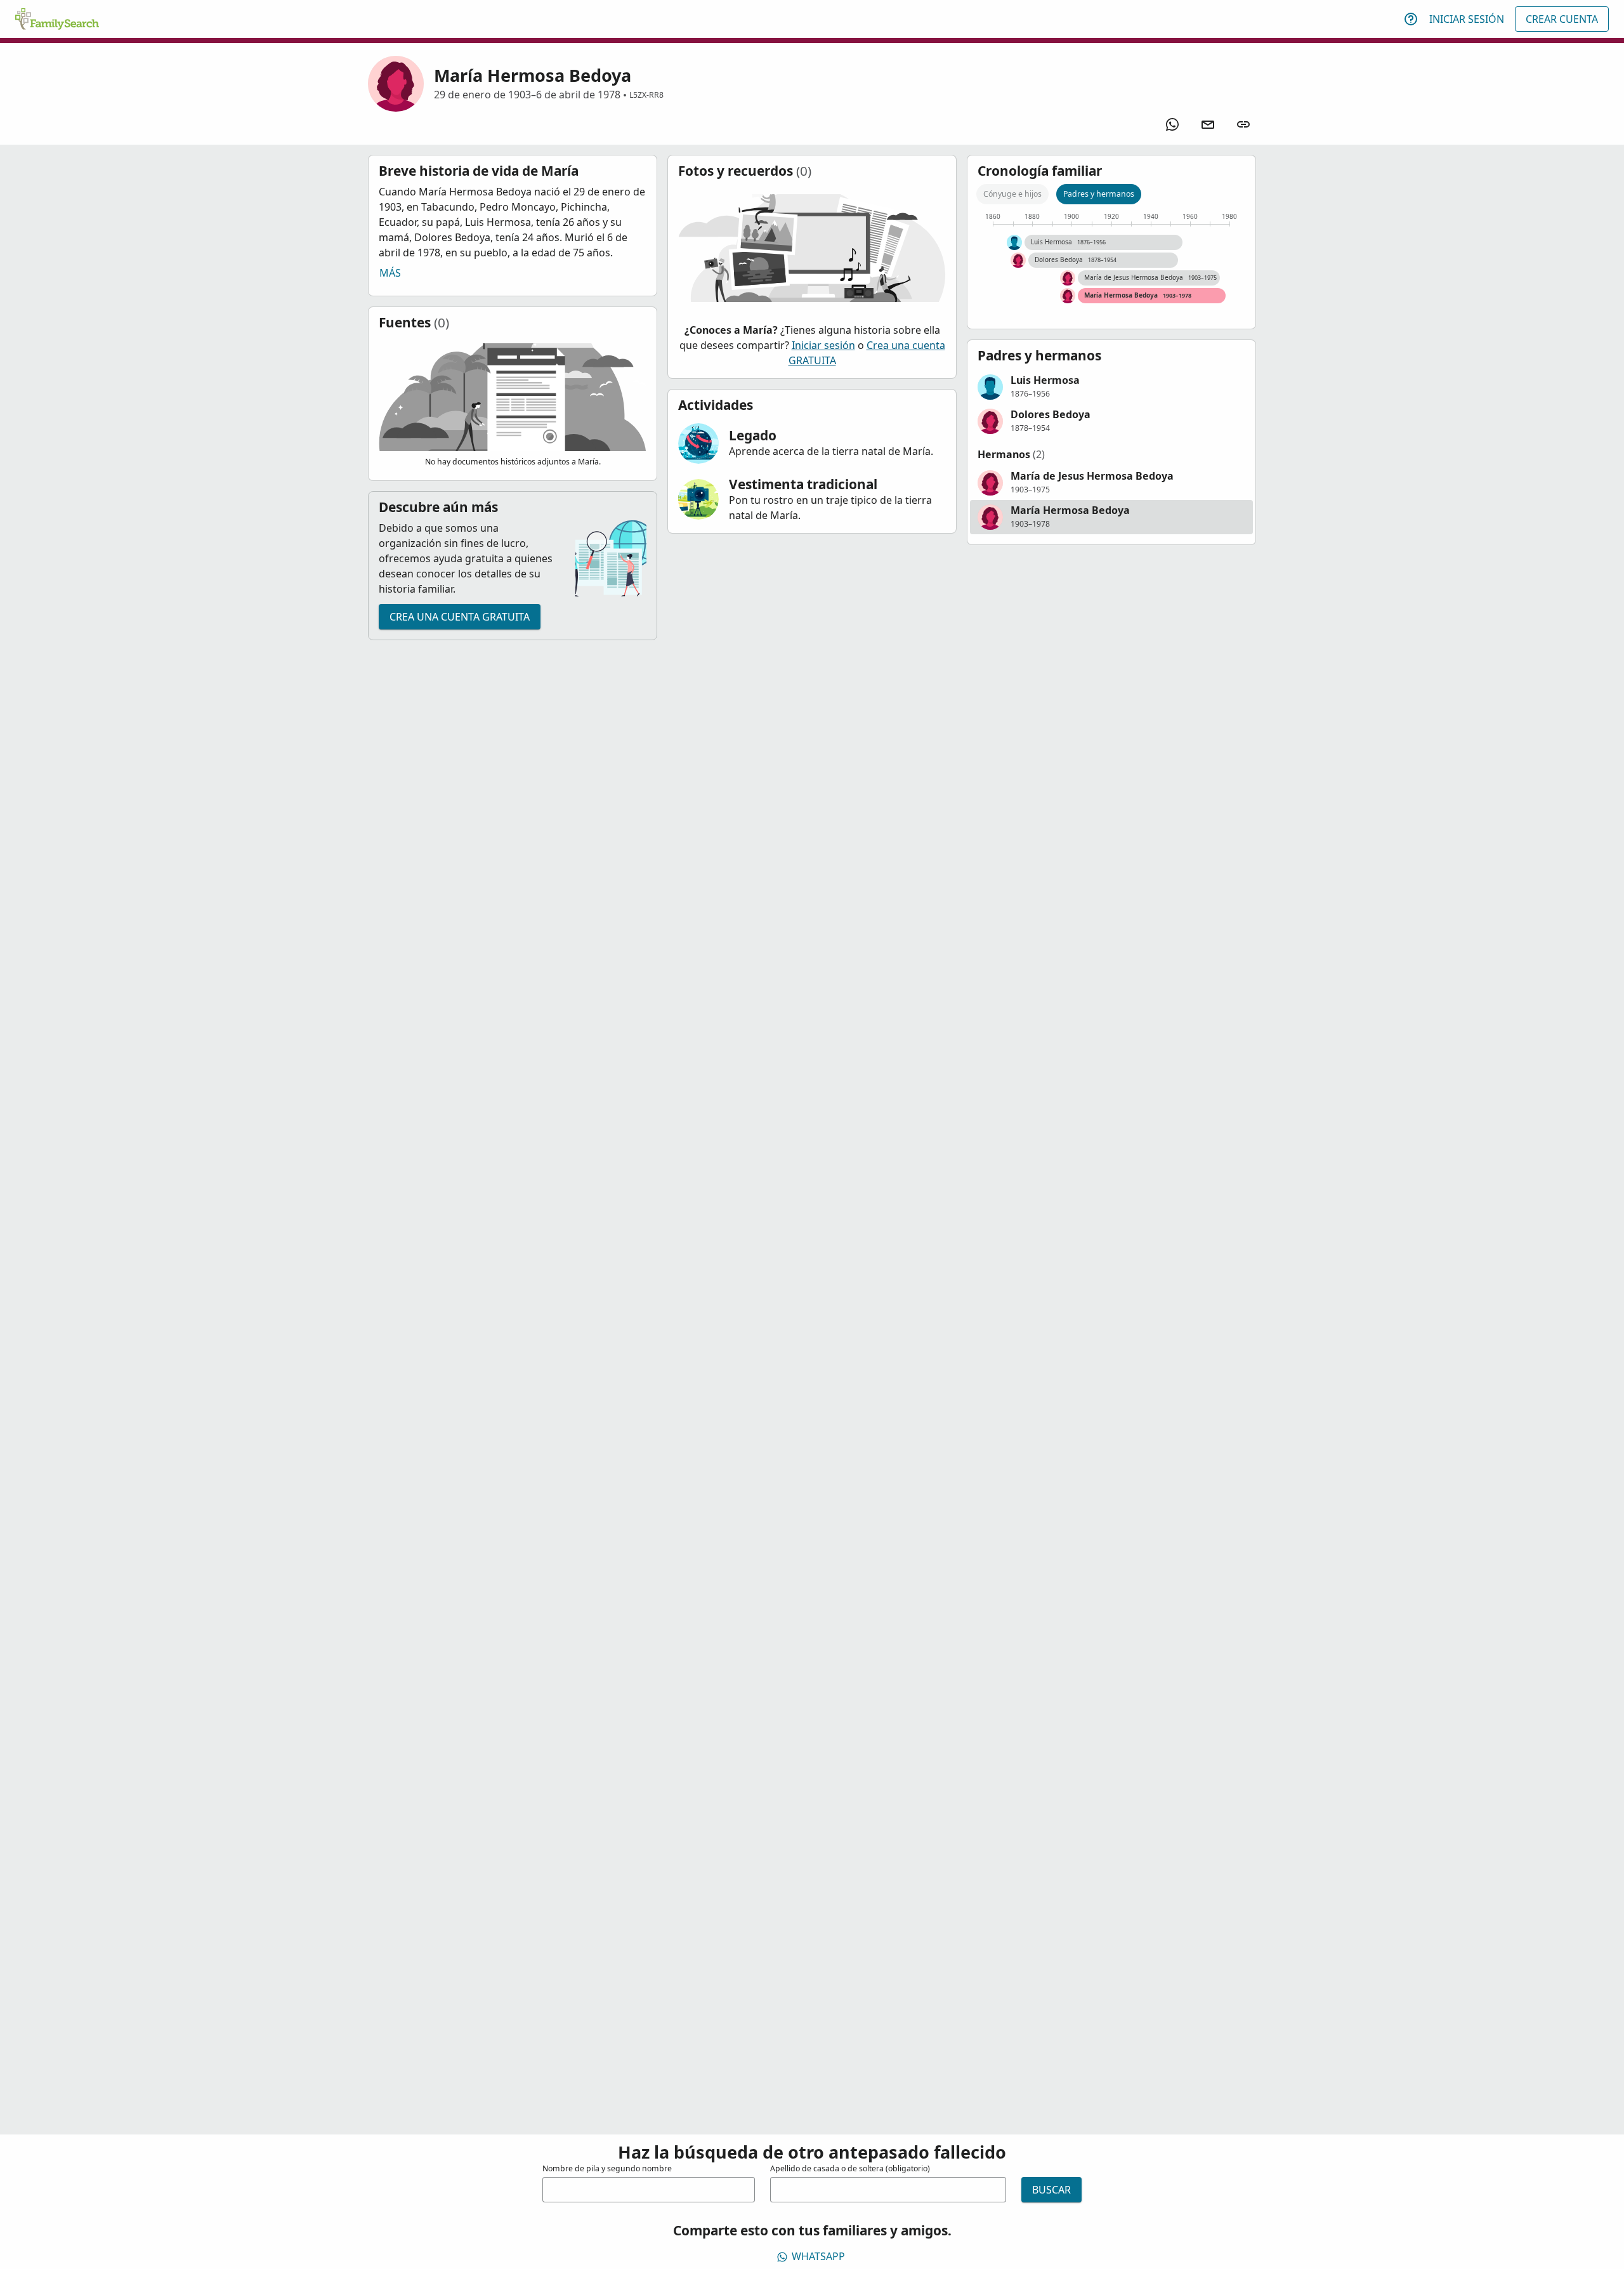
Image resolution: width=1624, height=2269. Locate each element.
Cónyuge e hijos (1012, 194)
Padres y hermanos (1099, 194)
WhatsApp (818, 2256)
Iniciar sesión (1467, 19)
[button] (1111, 387)
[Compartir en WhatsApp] (1172, 124)
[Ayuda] (1411, 19)
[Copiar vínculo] (1243, 124)
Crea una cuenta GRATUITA (460, 617)
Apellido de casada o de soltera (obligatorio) (850, 2168)
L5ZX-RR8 (646, 95)
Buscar (1051, 2190)
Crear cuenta (1562, 19)
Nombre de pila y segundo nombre (607, 2168)
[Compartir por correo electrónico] (1208, 124)
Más (390, 273)
